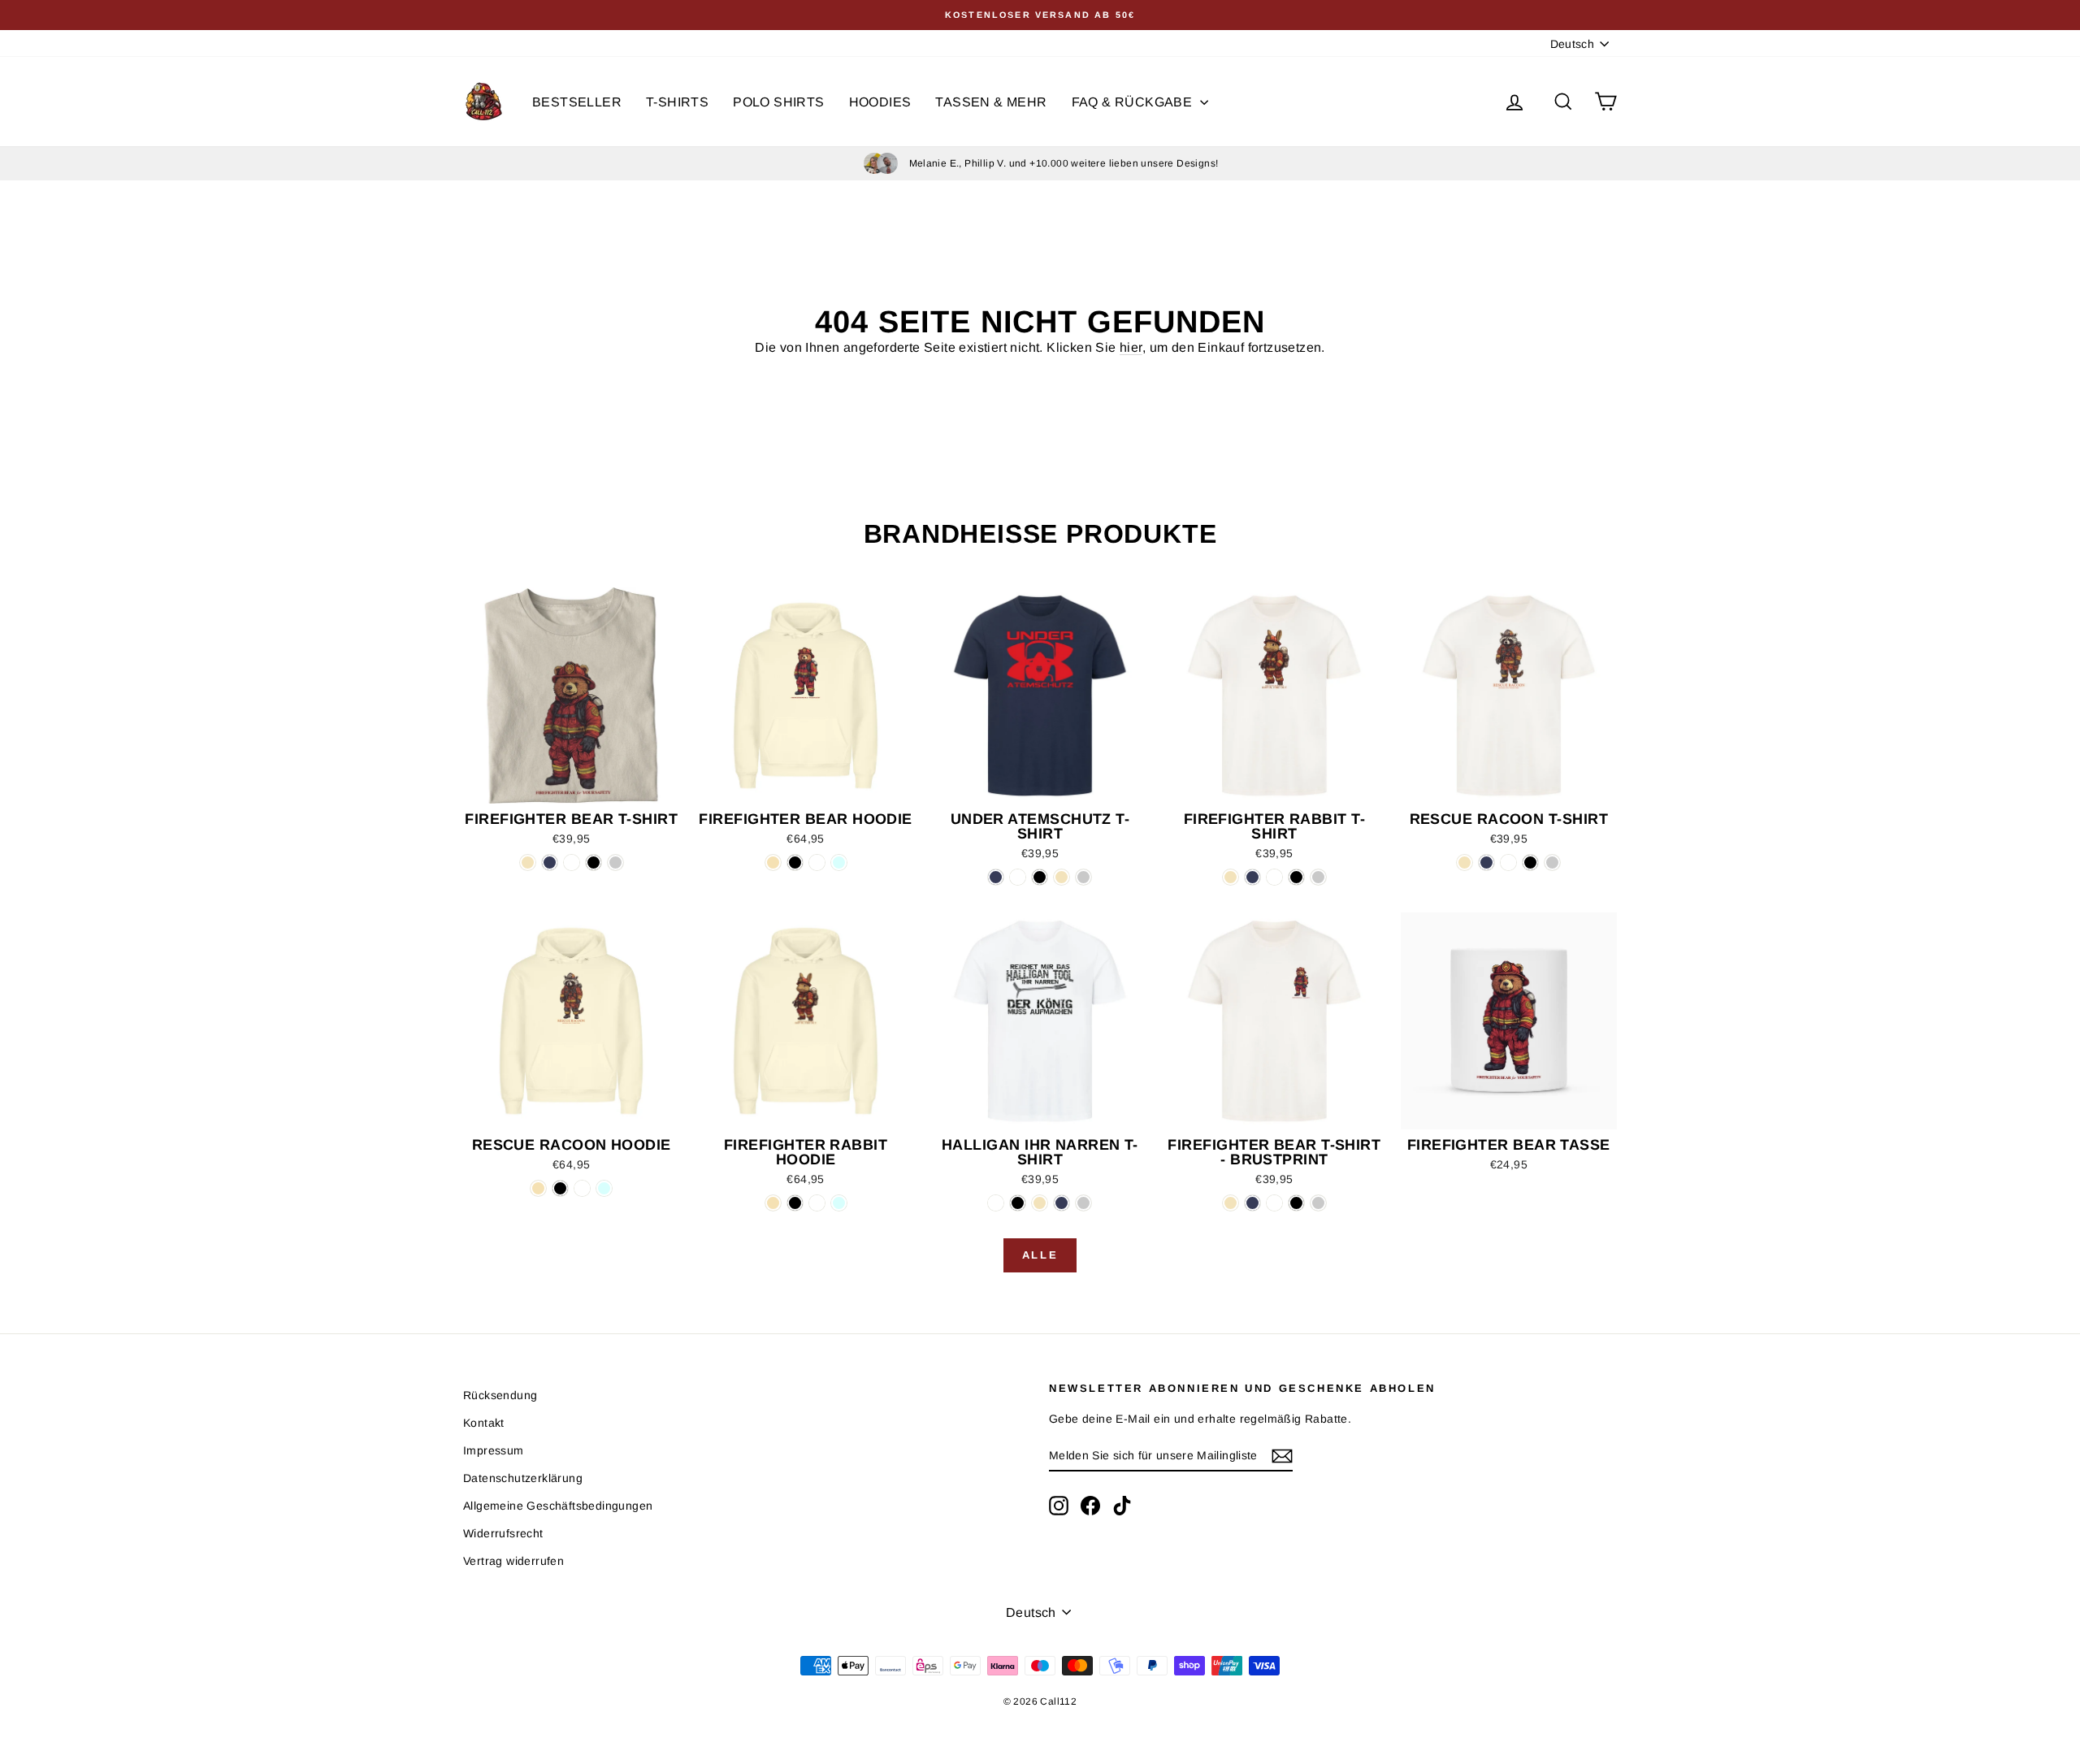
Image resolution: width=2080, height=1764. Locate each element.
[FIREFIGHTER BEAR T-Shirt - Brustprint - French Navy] (1252, 1203)
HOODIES (880, 102)
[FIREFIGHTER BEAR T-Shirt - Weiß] (572, 862)
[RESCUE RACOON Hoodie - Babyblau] (604, 1188)
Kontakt (484, 1423)
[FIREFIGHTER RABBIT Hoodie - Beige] (773, 1203)
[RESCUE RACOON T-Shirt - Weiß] (1508, 862)
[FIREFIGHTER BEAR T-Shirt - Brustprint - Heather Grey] (1318, 1203)
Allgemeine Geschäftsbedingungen (558, 1506)
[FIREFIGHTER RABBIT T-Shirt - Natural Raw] (1231, 877)
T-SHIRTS (677, 102)
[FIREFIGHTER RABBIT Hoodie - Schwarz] (795, 1203)
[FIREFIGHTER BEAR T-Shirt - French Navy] (550, 862)
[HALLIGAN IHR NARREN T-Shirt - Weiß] (996, 1203)
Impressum (494, 1450)
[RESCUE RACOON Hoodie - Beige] (538, 1188)
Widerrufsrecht (503, 1533)
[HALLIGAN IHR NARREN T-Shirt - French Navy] (1062, 1203)
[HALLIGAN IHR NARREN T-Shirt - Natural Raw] (1040, 1203)
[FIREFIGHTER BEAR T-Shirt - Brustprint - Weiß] (1274, 1203)
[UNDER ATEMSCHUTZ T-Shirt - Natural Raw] (1062, 877)
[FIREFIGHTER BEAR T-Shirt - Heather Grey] (615, 862)
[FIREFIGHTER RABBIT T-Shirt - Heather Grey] (1318, 877)
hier (1131, 347)
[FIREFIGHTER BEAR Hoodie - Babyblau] (839, 862)
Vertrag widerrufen (513, 1561)
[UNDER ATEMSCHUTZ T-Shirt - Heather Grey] (1083, 877)
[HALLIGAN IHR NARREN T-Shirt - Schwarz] (1018, 1203)
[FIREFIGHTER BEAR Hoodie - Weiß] (817, 862)
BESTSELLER (577, 102)
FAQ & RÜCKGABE (1134, 102)
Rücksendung (500, 1395)
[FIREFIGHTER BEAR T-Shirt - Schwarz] (594, 862)
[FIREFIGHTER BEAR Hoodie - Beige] (773, 862)
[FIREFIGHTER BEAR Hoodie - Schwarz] (795, 862)
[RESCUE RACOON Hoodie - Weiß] (582, 1188)
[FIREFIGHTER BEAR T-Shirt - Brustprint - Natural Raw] (1231, 1203)
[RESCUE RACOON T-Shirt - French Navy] (1486, 862)
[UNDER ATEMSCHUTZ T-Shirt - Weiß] (1018, 877)
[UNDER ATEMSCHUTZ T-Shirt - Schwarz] (1040, 877)
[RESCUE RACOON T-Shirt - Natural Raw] (1465, 862)
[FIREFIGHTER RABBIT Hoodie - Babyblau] (839, 1203)
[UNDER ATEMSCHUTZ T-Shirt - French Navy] (996, 877)
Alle (1040, 1255)
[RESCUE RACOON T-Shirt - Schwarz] (1530, 862)
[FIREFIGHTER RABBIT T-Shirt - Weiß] (1274, 877)
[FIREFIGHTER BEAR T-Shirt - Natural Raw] (528, 862)
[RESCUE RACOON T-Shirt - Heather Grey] (1552, 862)
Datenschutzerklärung (523, 1478)
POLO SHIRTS (778, 102)
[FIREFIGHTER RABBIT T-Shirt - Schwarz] (1296, 877)
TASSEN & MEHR (991, 102)
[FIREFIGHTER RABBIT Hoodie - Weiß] (817, 1203)
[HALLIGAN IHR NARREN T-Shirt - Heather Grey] (1083, 1203)
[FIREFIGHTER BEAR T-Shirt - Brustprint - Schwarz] (1296, 1203)
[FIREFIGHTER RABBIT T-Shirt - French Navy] (1252, 877)
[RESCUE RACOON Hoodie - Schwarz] (560, 1188)
